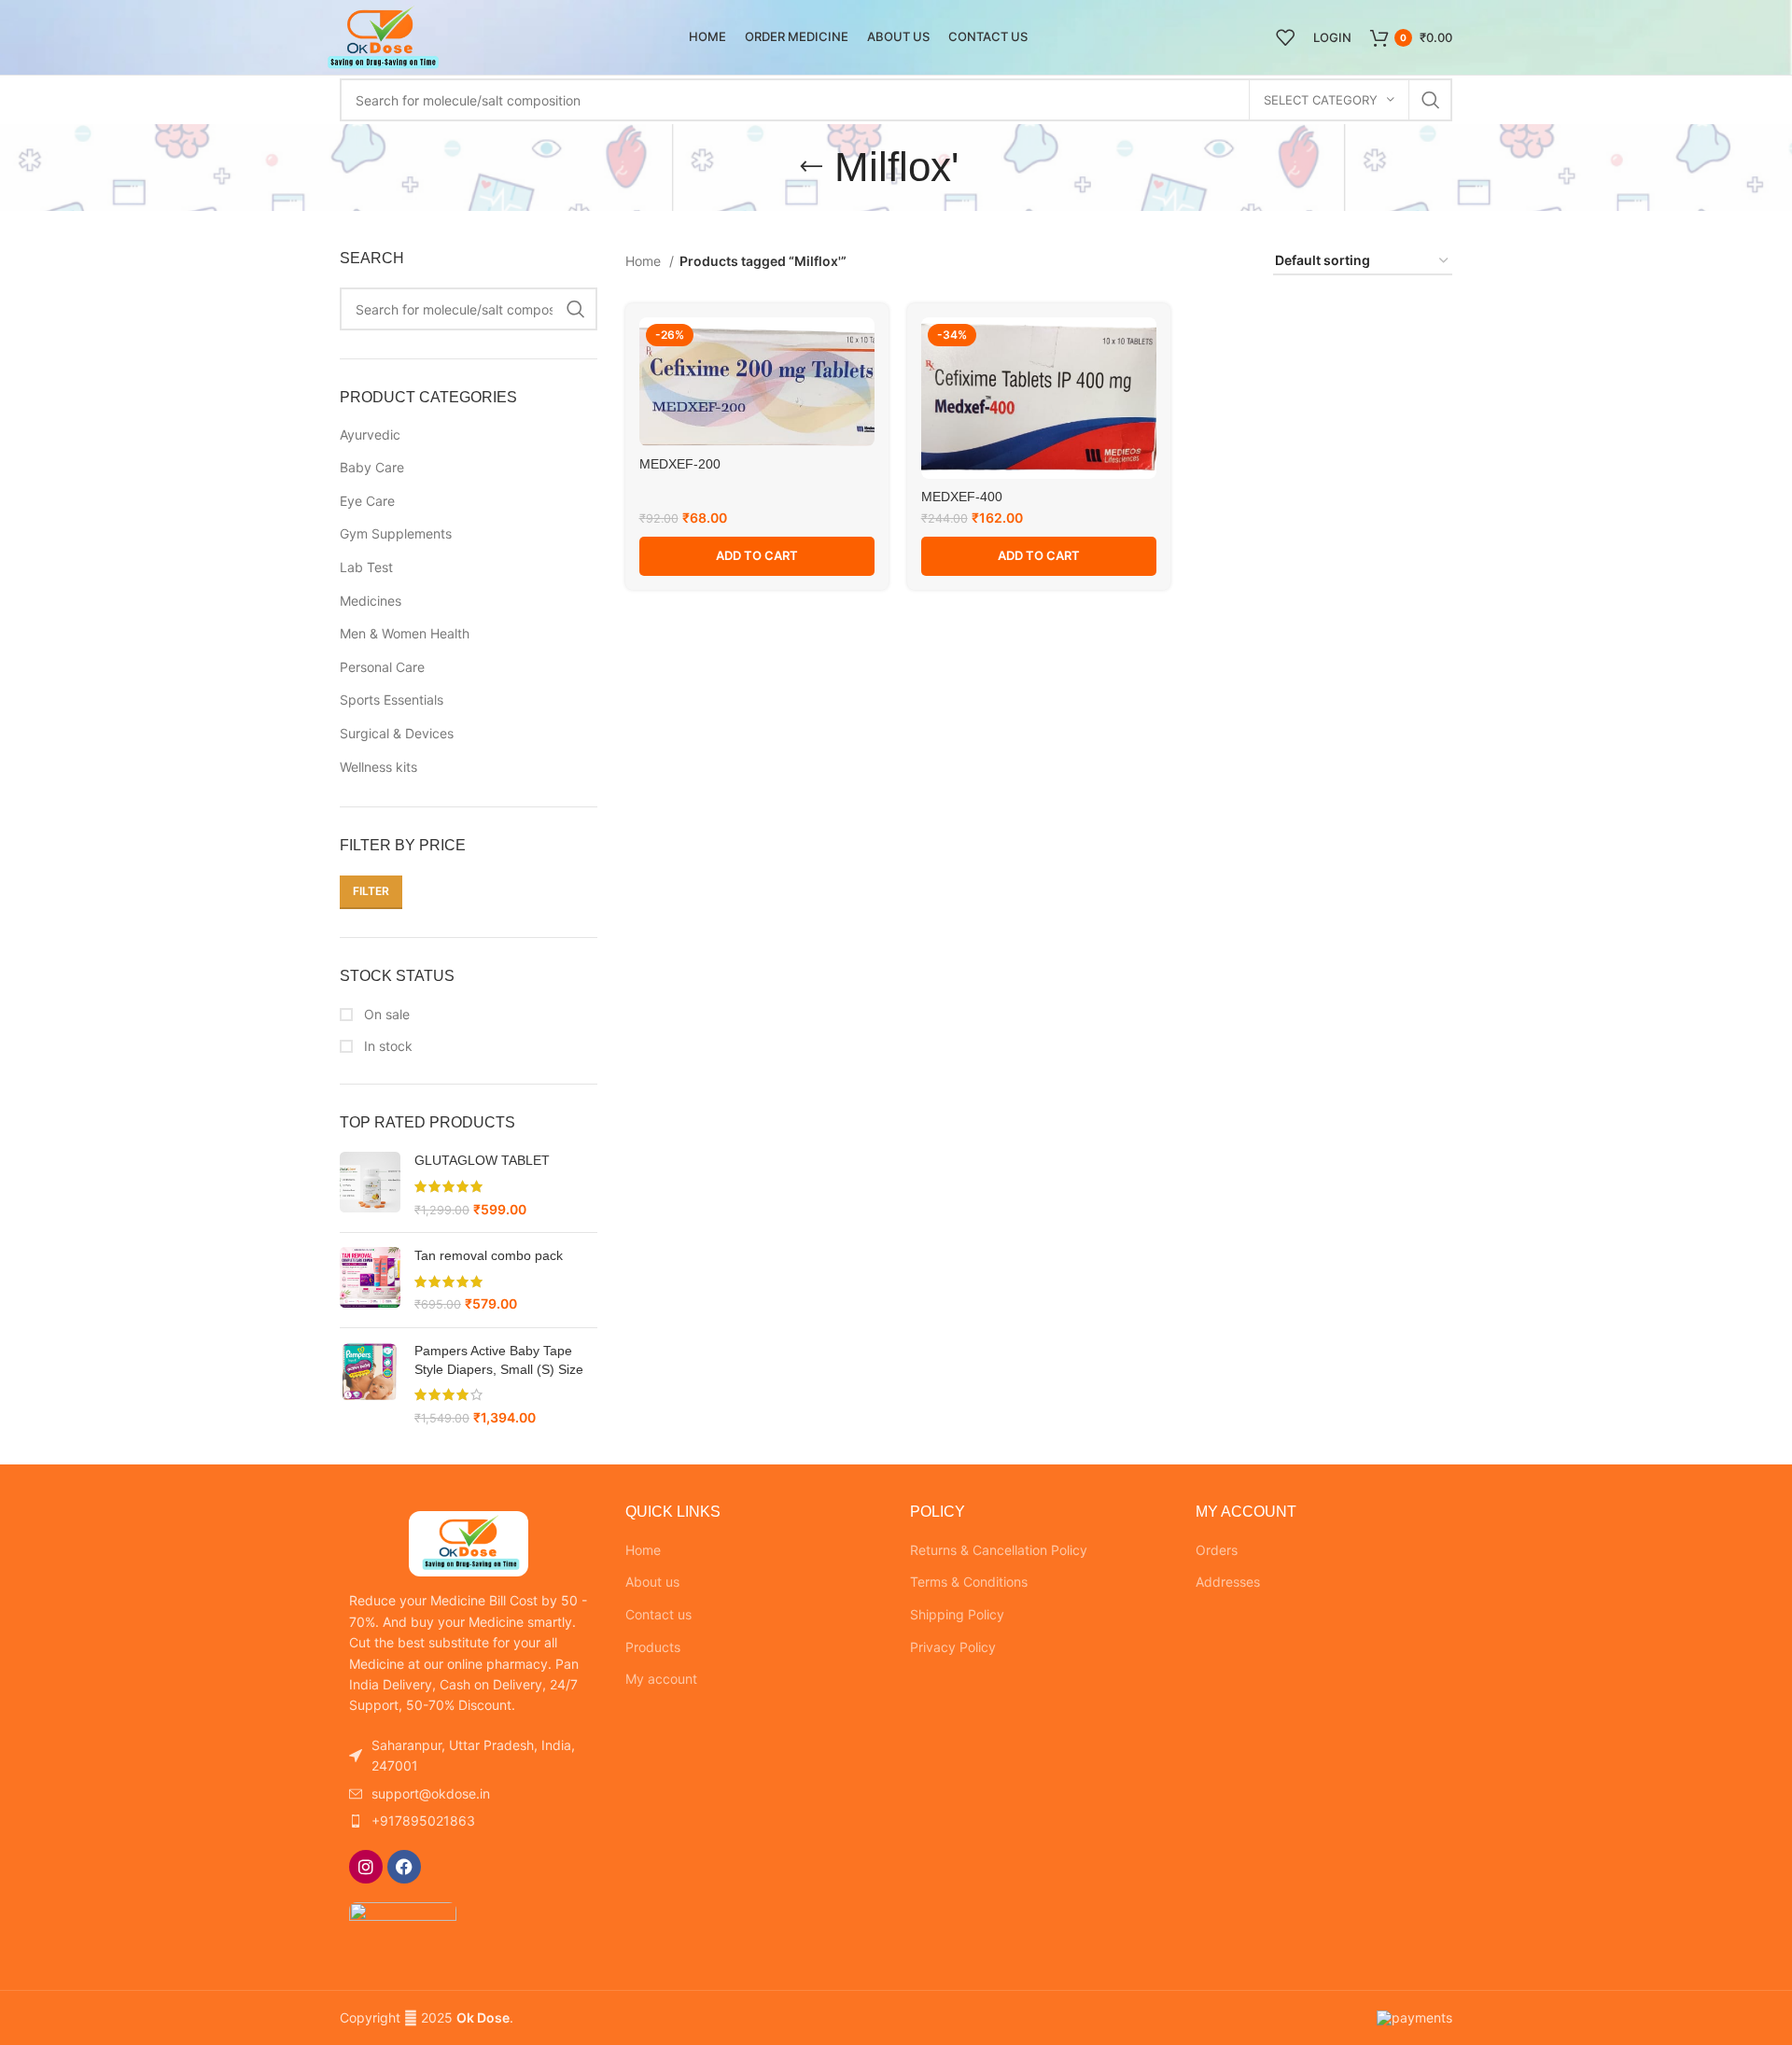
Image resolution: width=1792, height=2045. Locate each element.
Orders (1217, 1550)
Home (645, 261)
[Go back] (811, 167)
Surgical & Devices (397, 733)
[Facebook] (404, 1867)
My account (661, 1679)
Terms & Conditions (969, 1582)
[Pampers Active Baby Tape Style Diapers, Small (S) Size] (370, 1384)
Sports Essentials (392, 700)
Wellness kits (378, 767)
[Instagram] (366, 1867)
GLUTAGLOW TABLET (482, 1160)
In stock (386, 1046)
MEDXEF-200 (680, 464)
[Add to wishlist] (861, 348)
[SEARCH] (1431, 100)
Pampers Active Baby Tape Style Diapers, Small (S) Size (499, 1360)
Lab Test (366, 567)
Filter (371, 891)
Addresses (1228, 1582)
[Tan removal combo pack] (370, 1280)
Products (653, 1647)
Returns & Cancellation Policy (999, 1550)
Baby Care (372, 467)
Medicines (371, 601)
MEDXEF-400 (962, 497)
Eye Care (367, 501)
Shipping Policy (957, 1614)
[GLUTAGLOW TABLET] (370, 1185)
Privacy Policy (953, 1647)
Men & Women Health (405, 633)
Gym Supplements (396, 533)
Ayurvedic (370, 434)
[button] (757, 556)
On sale (385, 1014)
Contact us (658, 1614)
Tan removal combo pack (489, 1255)
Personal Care (382, 667)
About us (652, 1582)
